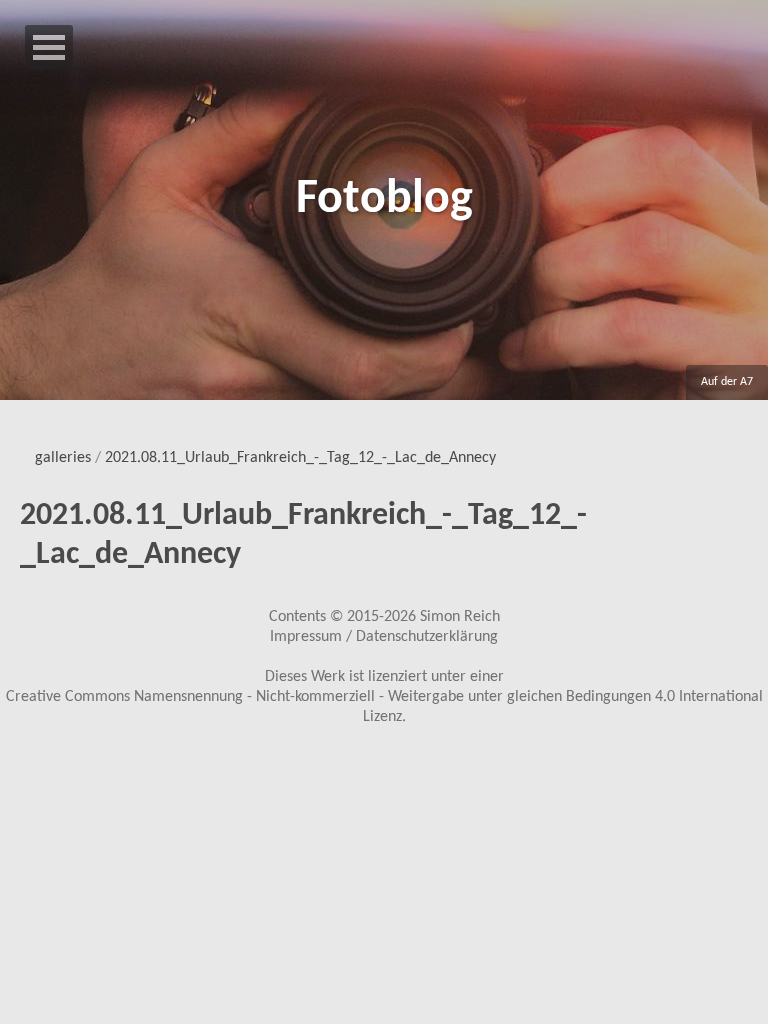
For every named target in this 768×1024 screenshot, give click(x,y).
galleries (63, 458)
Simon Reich (460, 617)
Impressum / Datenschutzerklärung (384, 637)
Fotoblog (384, 200)
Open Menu (49, 47)
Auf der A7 (727, 382)
